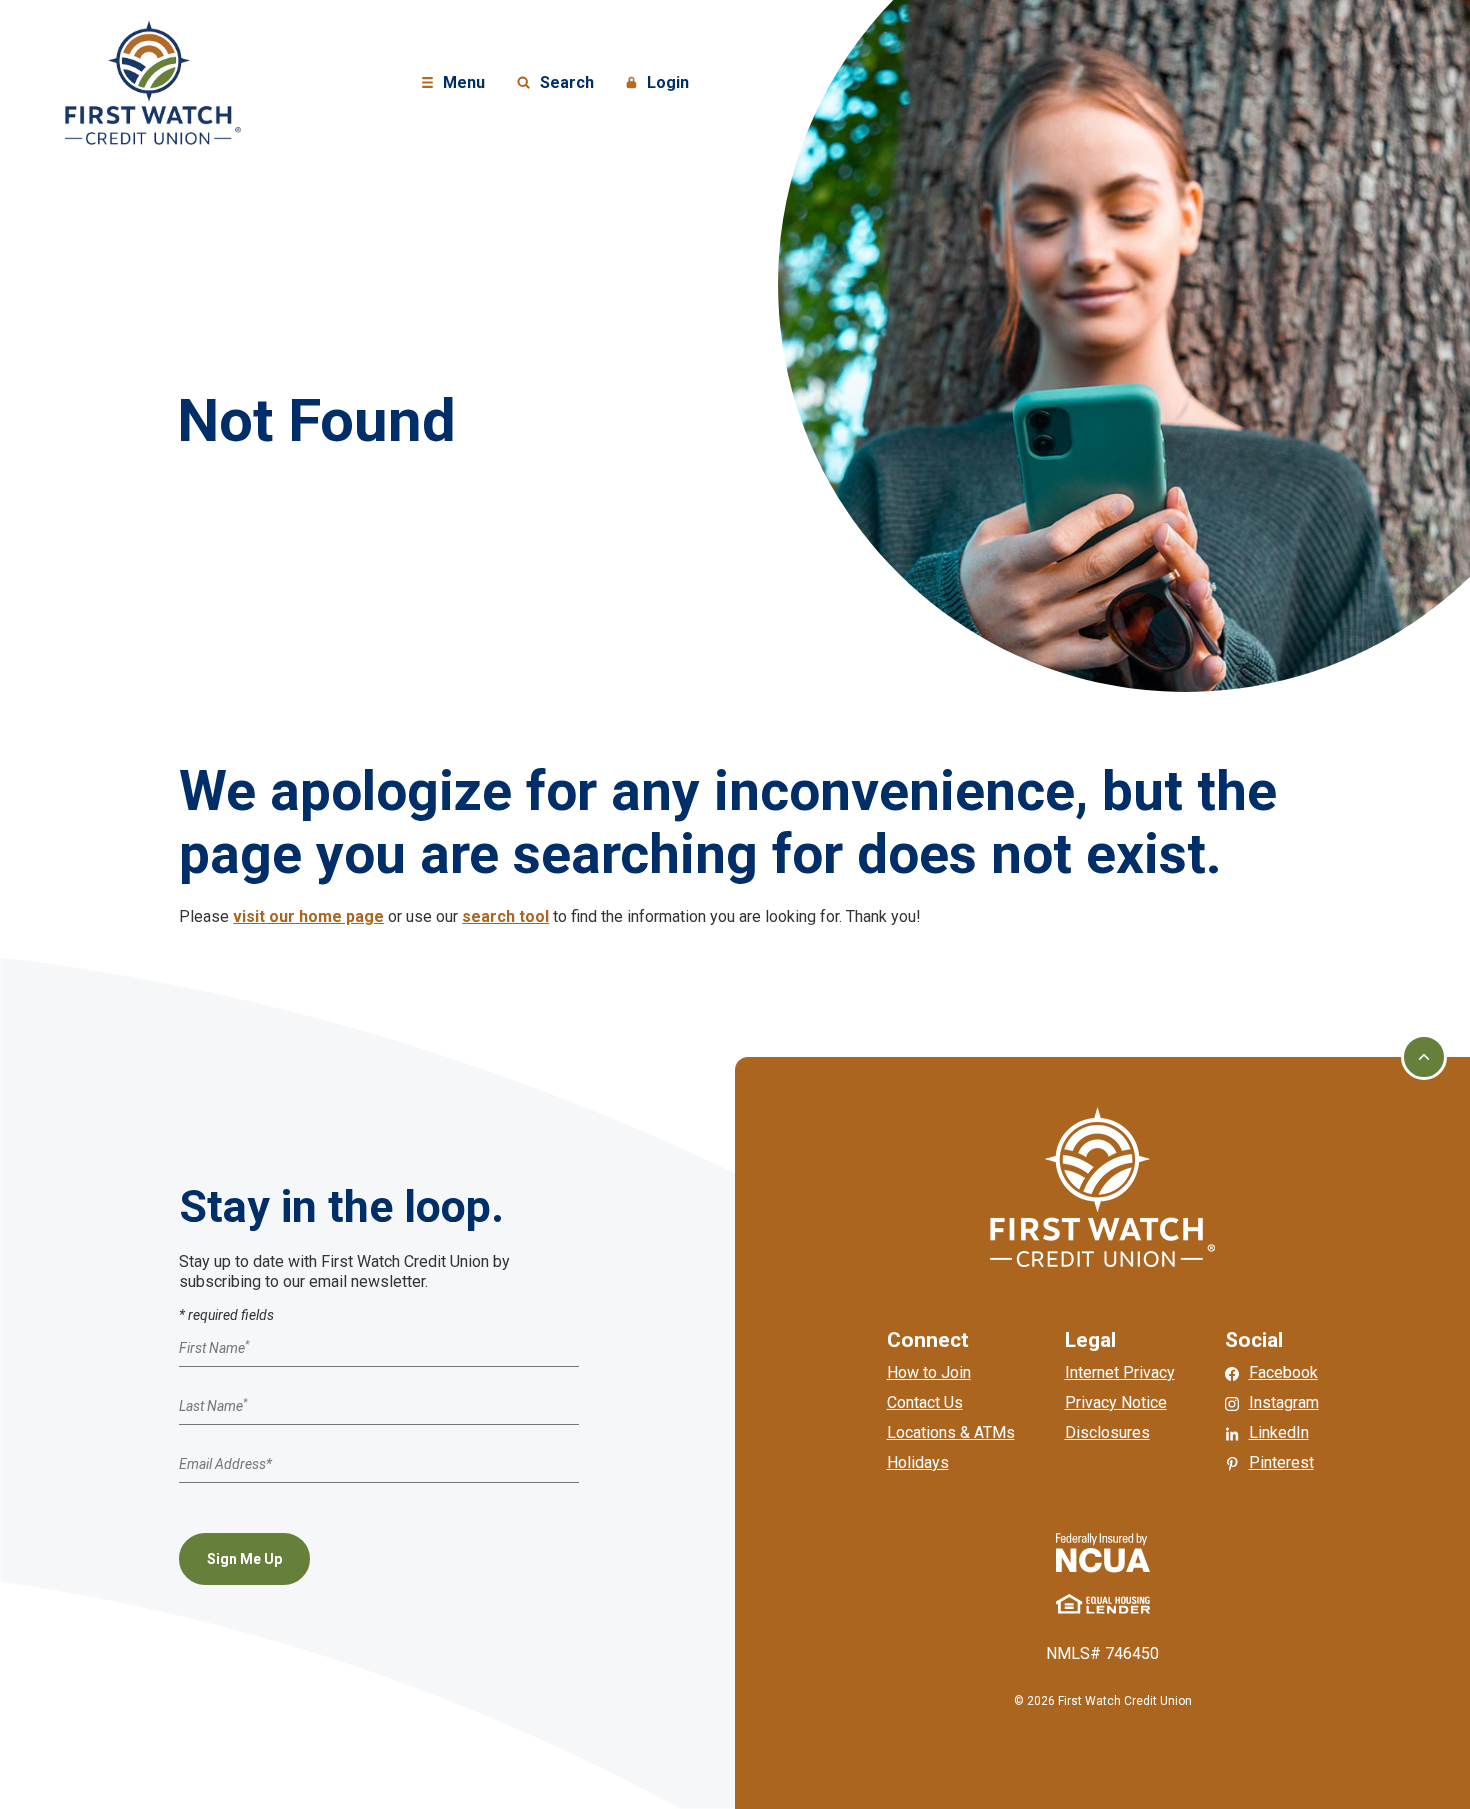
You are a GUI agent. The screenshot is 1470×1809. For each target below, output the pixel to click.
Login (660, 83)
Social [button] (1254, 1340)
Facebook (1283, 1372)
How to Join (929, 1372)
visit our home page (308, 916)
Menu (456, 83)
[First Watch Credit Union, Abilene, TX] (153, 81)
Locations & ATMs (951, 1432)
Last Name (213, 1406)
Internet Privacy (1120, 1372)
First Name (214, 1349)
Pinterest (1281, 1462)
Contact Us (925, 1402)
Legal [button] (1090, 1340)
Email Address (225, 1464)
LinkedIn (1279, 1432)
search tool (505, 916)
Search (555, 83)
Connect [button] (928, 1340)
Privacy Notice (1116, 1402)
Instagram (1284, 1402)
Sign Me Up (244, 1559)
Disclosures (1107, 1432)
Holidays (918, 1462)
